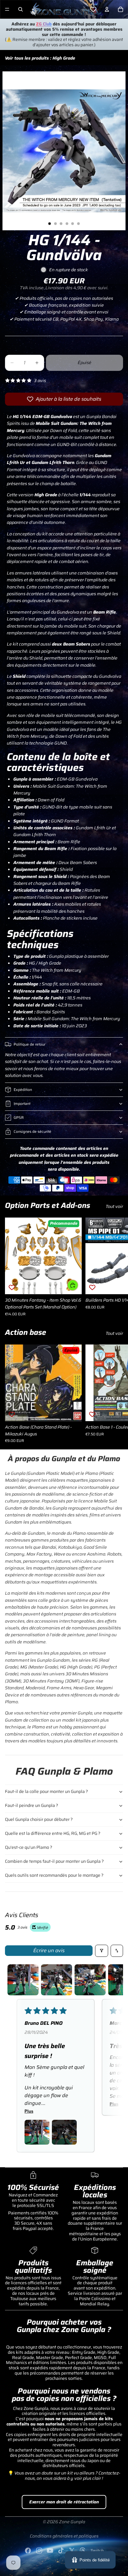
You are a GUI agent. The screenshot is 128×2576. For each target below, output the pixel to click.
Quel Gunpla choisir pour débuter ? (39, 1819)
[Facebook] (28, 2551)
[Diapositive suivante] (116, 1267)
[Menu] (7, 9)
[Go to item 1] (23, 1980)
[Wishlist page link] (93, 9)
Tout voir (114, 1206)
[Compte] (107, 9)
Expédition (23, 1090)
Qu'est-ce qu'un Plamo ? (29, 1847)
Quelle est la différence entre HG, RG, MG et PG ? (53, 1833)
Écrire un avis (49, 1950)
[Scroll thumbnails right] (116, 1980)
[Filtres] (102, 1951)
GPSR (19, 1117)
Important (22, 1103)
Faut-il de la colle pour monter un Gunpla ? (46, 1791)
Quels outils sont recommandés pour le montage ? (54, 1875)
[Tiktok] (61, 2551)
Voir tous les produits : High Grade (40, 58)
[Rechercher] (21, 9)
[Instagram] (39, 2551)
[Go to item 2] (57, 1980)
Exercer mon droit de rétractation (64, 2502)
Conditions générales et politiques (64, 2536)
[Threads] (83, 2551)
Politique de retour (30, 1044)
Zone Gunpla (72, 2522)
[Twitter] (72, 2551)
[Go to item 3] (90, 1980)
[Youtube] (50, 2551)
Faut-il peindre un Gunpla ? (32, 1805)
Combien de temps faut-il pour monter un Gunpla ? (54, 1861)
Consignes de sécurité (32, 1131)
